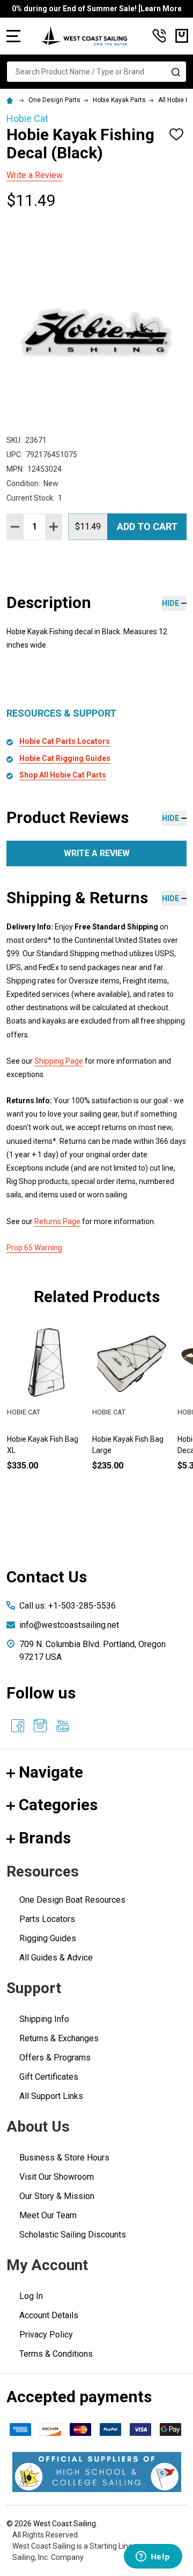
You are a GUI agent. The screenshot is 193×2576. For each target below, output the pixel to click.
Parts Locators (47, 1919)
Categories (58, 1805)
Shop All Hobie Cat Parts (63, 775)
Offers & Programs (55, 2058)
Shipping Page (59, 1061)
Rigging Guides (48, 1938)
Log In (31, 2296)
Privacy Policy (46, 2335)
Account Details (49, 2315)
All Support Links (51, 2096)
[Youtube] (63, 1726)
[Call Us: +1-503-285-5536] (159, 36)
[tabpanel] (131, 1414)
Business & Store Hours (64, 2158)
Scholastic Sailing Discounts (73, 2235)
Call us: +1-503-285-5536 (68, 1606)
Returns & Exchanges (59, 2038)
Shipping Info (44, 2019)
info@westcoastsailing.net (69, 1625)
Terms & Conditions (56, 2354)
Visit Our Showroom (57, 2177)
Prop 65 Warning (34, 1248)
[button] (97, 2472)
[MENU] (13, 36)
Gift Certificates (49, 2077)
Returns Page (57, 1221)
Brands (45, 1838)
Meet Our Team (48, 2215)
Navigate (51, 1772)
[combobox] (96, 72)
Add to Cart (147, 526)
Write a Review (35, 175)
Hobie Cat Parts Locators (65, 741)
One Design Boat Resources (72, 1900)
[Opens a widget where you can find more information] (153, 2557)
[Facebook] (18, 1726)
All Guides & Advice (56, 1958)
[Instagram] (40, 1726)
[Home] (11, 100)
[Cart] (182, 36)
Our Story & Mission (57, 2196)
